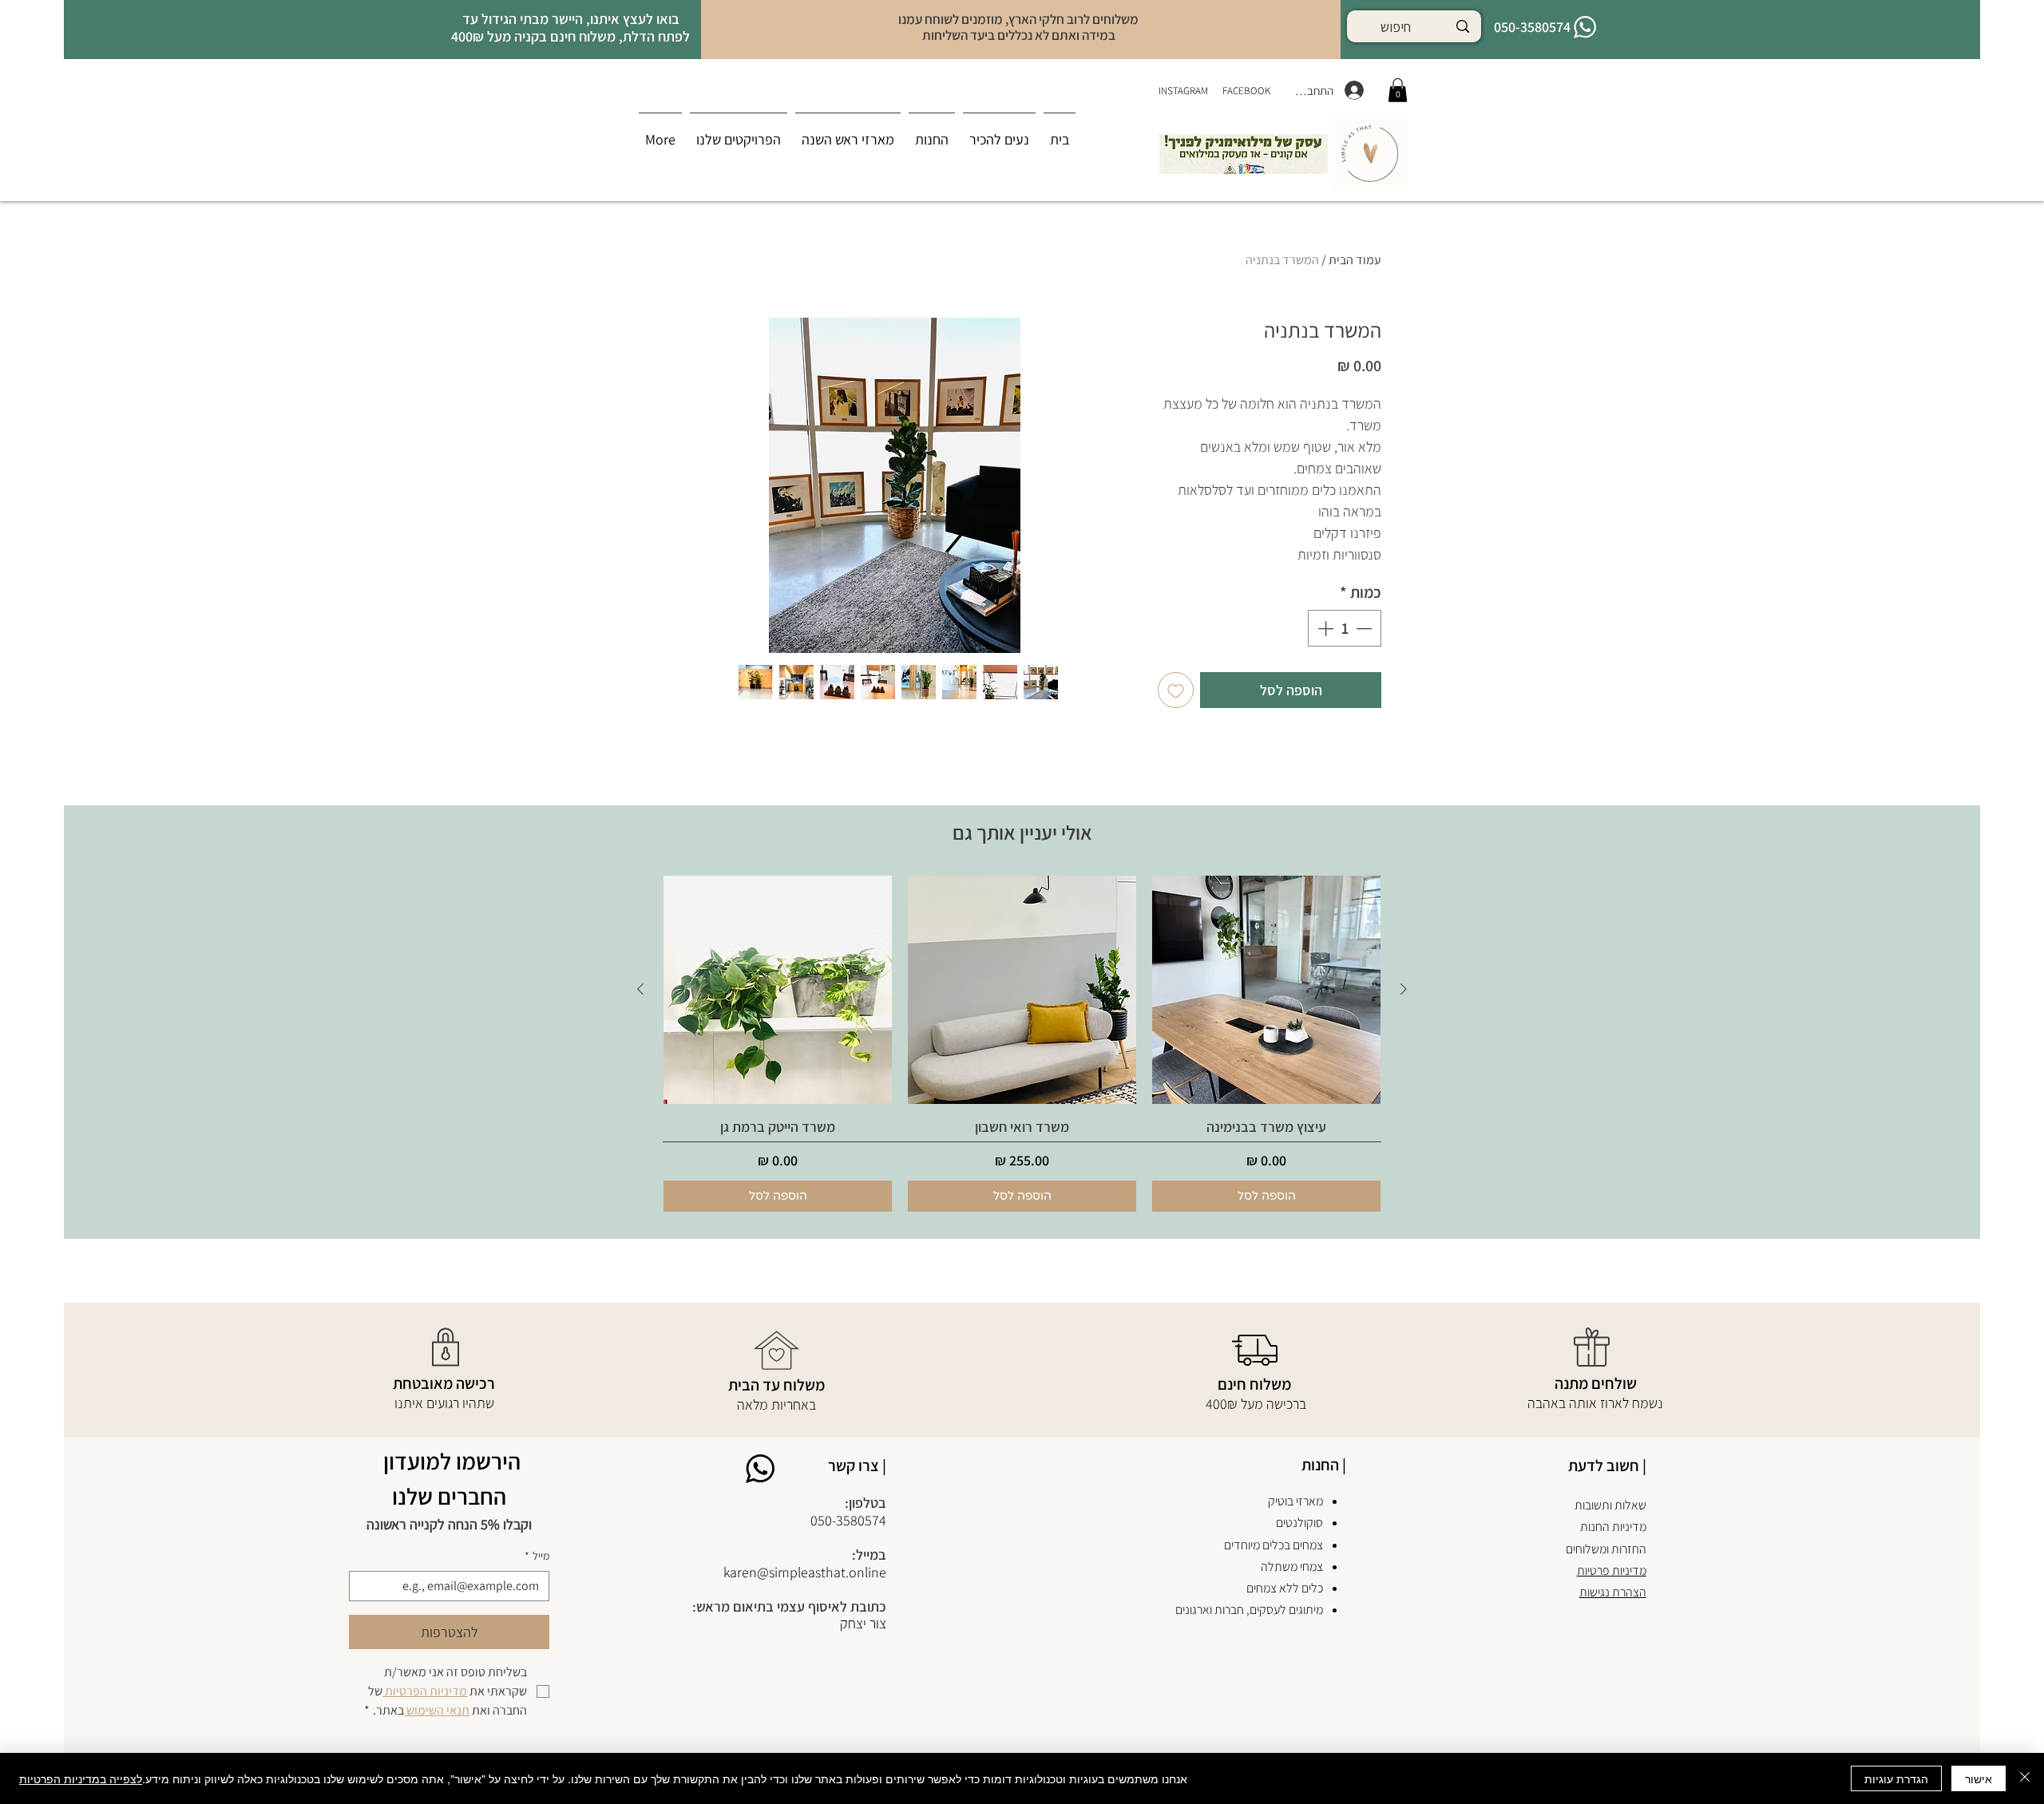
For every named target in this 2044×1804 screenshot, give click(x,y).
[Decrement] (1365, 628)
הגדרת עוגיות (1896, 1778)
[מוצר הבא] (640, 989)
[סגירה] (2025, 1778)
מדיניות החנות (1613, 1527)
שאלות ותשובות (1610, 1505)
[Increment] (1324, 628)
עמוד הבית (1355, 260)
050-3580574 (848, 1520)
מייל (537, 1556)
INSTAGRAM (1184, 91)
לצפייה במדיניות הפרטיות (81, 1778)
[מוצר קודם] (1404, 989)
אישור (1979, 1778)
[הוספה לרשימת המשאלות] (1176, 690)
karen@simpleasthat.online (805, 1572)
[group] (1022, 1044)
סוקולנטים (1299, 1523)
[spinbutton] (1345, 628)
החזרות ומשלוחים (1606, 1549)
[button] (932, 133)
